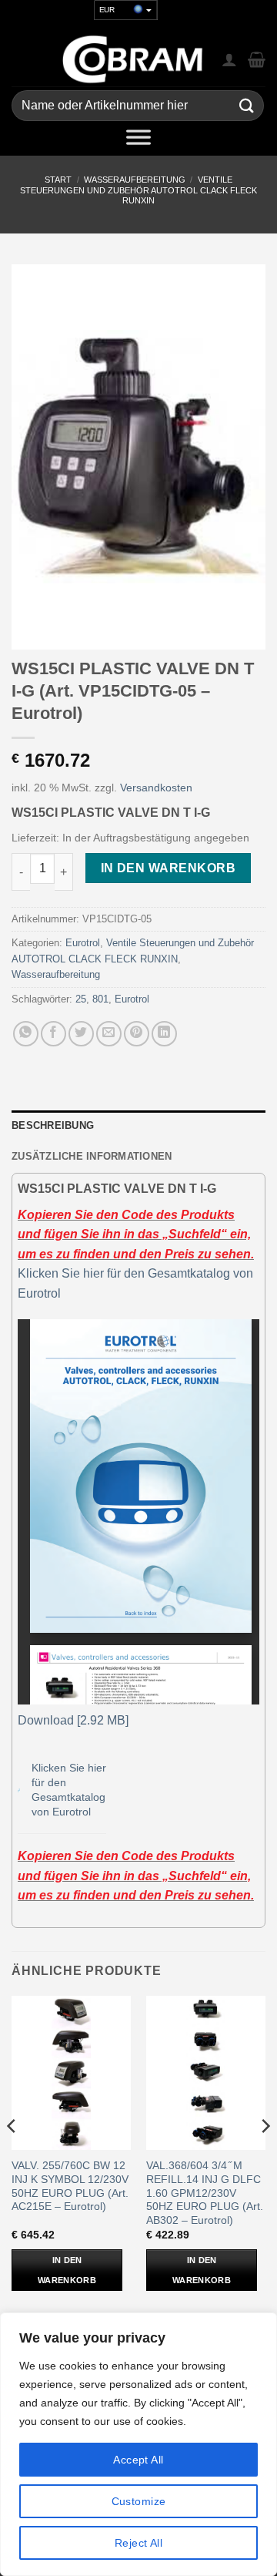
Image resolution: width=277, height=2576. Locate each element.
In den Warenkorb (168, 868)
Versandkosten (156, 788)
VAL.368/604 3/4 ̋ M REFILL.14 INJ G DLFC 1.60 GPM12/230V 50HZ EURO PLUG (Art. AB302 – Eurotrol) (205, 2193)
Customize (139, 2501)
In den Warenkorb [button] (67, 2270)
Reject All (138, 2543)
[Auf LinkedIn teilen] (164, 1034)
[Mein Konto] (229, 59)
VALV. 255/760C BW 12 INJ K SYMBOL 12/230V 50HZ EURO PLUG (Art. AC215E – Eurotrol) (70, 2186)
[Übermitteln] (247, 106)
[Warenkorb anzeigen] (257, 59)
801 (100, 999)
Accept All (138, 2460)
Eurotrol (83, 943)
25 (81, 999)
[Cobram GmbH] (133, 59)
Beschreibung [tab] (53, 1125)
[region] (138, 2444)
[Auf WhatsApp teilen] (26, 1034)
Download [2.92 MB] (73, 1720)
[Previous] (12, 2156)
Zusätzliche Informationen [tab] (92, 1156)
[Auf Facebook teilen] (53, 1034)
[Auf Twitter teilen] (81, 1034)
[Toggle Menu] (138, 140)
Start (58, 180)
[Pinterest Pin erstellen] (137, 1034)
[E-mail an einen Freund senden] (109, 1034)
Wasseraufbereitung (135, 180)
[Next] (265, 2156)
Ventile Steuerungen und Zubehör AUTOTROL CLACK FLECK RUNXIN (138, 190)
